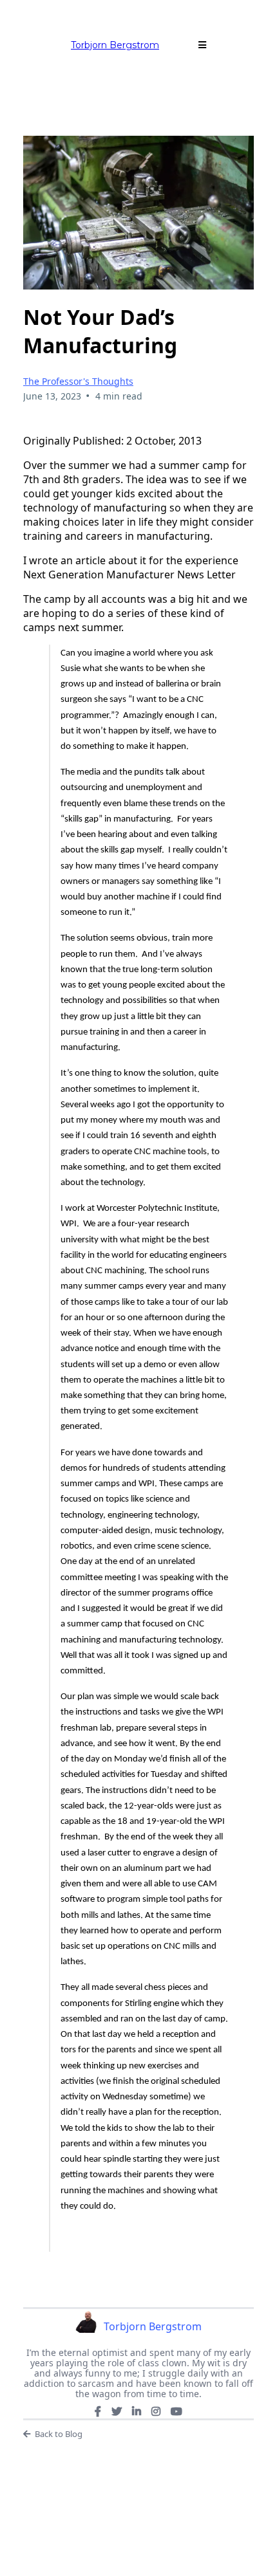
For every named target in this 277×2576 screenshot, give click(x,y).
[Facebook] (98, 2411)
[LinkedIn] (137, 2411)
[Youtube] (177, 2411)
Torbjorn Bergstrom (115, 45)
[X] (117, 2411)
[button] (202, 45)
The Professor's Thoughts (78, 381)
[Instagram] (156, 2411)
